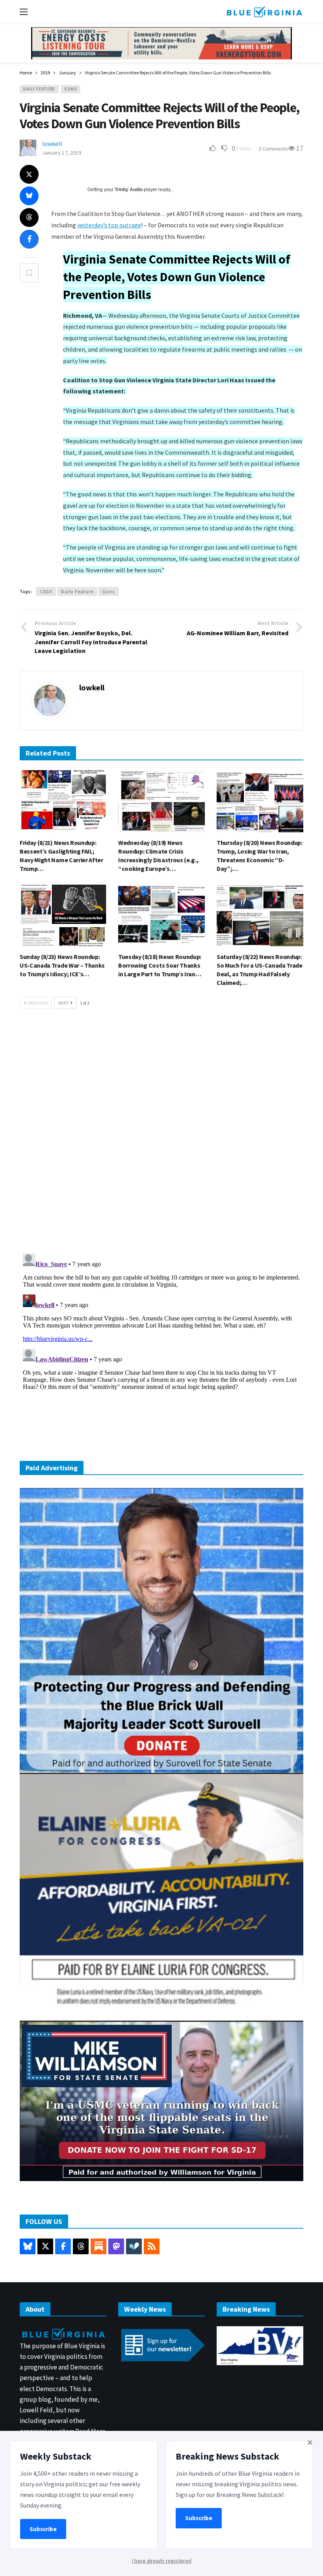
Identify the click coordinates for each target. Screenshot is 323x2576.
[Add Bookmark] (29, 273)
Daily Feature (39, 89)
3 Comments (273, 149)
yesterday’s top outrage (109, 225)
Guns (71, 89)
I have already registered (162, 2561)
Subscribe (43, 2529)
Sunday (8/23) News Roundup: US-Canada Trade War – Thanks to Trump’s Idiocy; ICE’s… (62, 965)
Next (64, 1003)
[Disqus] (161, 1133)
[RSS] (152, 2246)
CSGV (46, 591)
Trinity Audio (129, 190)
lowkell (52, 144)
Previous (37, 1003)
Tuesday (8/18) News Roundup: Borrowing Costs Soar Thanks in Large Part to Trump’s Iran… (160, 965)
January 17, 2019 (62, 153)
